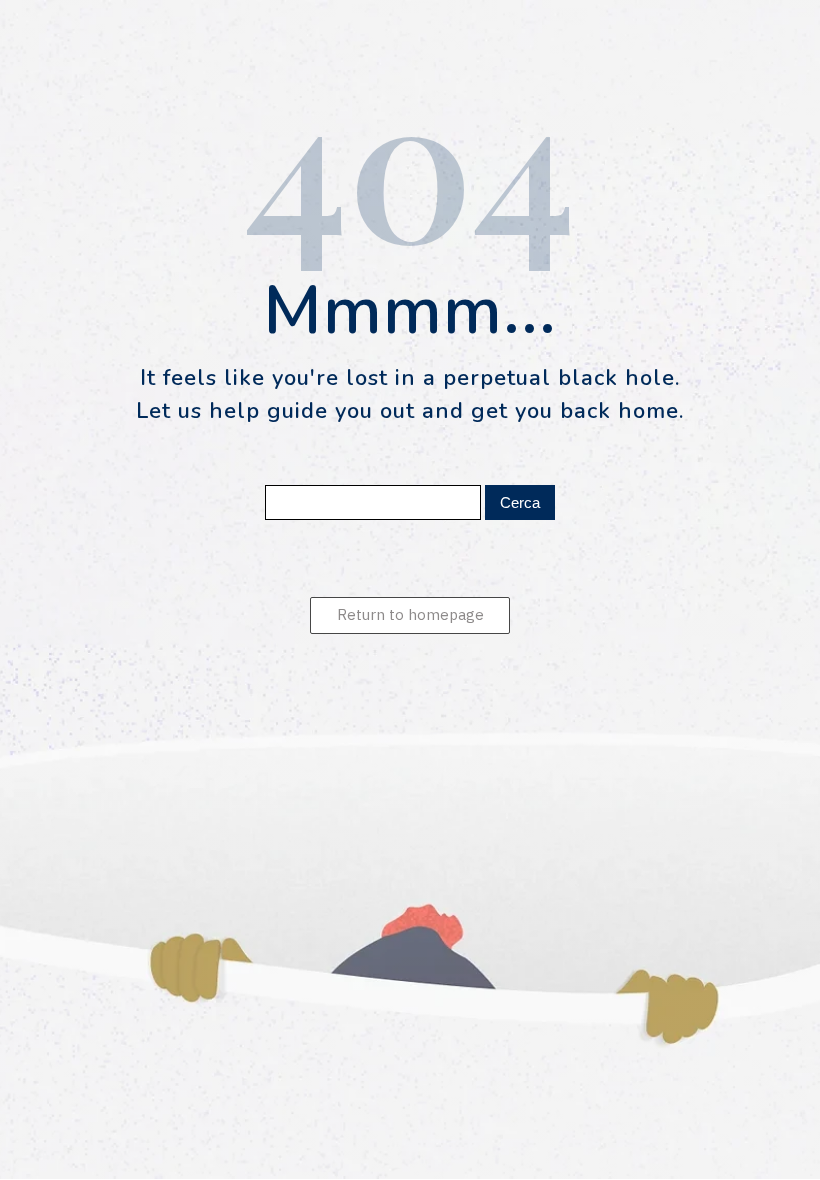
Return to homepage (410, 614)
